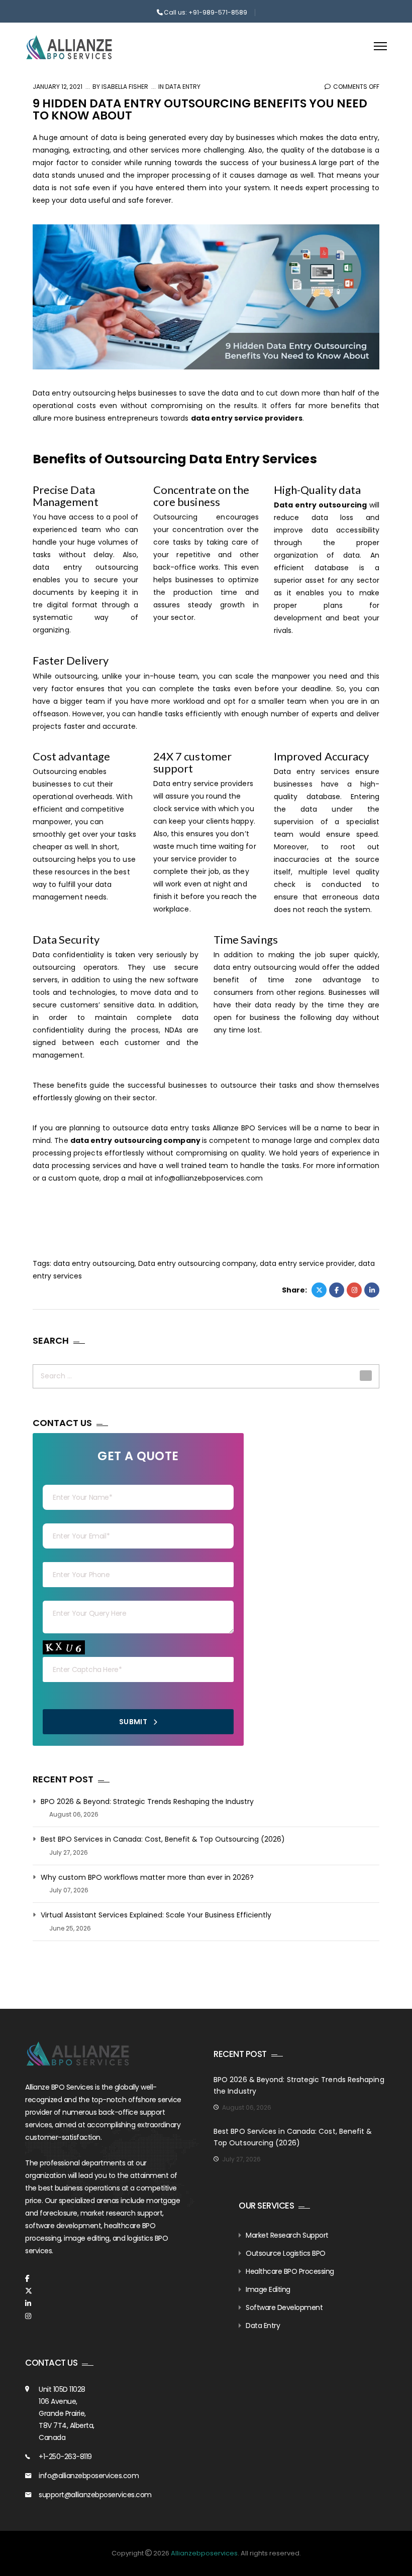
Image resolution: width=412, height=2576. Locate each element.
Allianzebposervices (204, 2553)
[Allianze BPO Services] (69, 47)
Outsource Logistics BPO (286, 2253)
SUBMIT (134, 1722)
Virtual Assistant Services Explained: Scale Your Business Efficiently (156, 1915)
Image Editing (268, 2289)
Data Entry (183, 87)
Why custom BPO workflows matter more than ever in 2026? (147, 1878)
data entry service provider (307, 1263)
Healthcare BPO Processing (290, 2271)
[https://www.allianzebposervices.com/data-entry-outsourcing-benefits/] (354, 1290)
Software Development (284, 2307)
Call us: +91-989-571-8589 (205, 12)
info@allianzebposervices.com (89, 2476)
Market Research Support (287, 2235)
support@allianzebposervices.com (95, 2495)
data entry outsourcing (94, 1263)
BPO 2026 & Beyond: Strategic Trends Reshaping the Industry (147, 1802)
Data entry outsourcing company (197, 1263)
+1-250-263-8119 (65, 2457)
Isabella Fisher (124, 87)
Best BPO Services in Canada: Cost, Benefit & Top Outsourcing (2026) (163, 1839)
